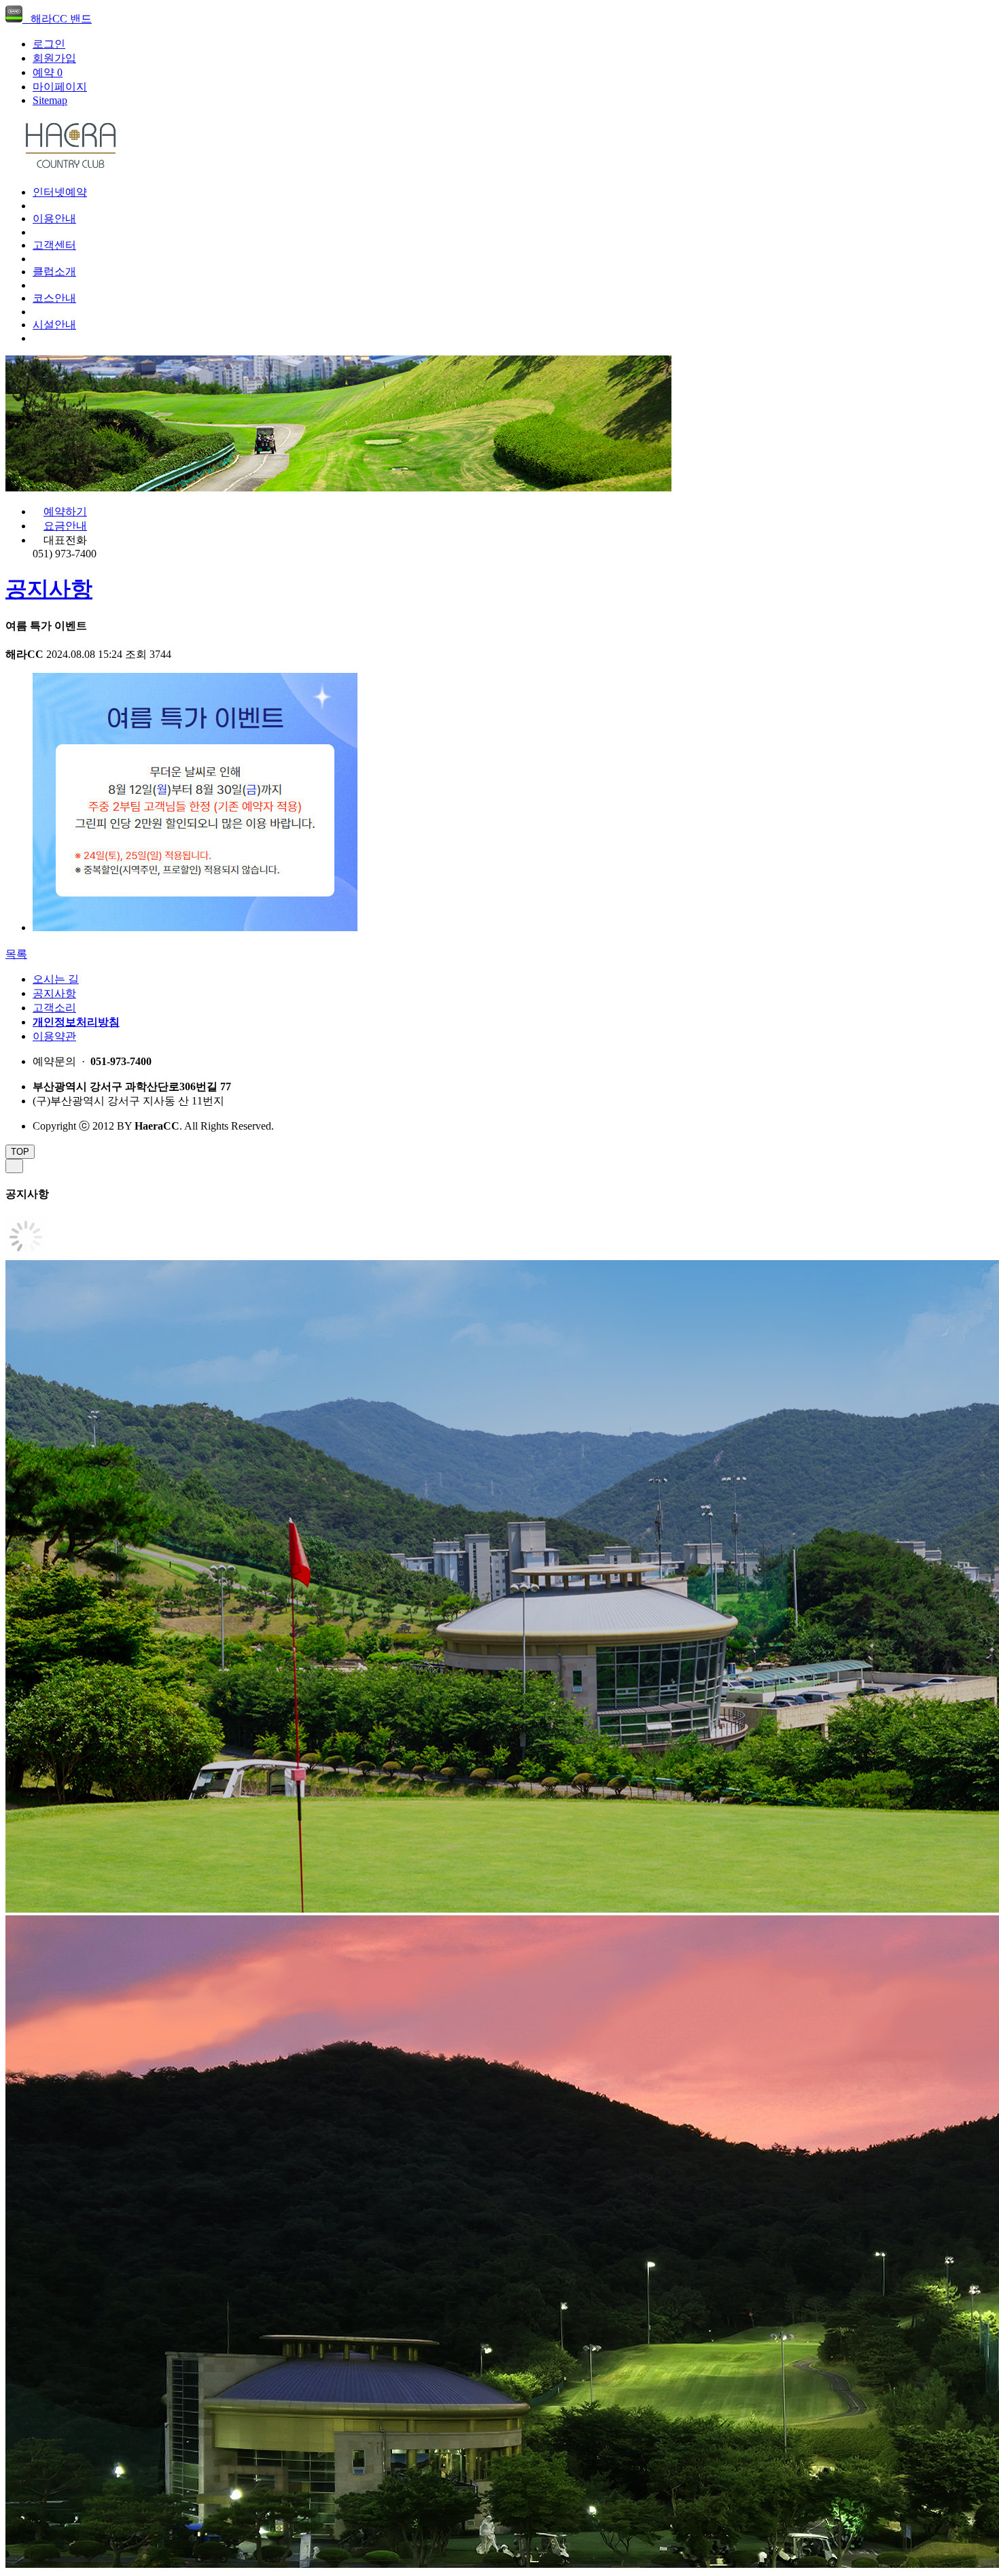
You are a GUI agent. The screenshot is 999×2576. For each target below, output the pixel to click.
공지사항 (49, 589)
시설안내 (54, 325)
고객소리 (54, 1008)
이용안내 (54, 219)
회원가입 (54, 58)
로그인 (49, 44)
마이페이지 (60, 87)
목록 (16, 954)
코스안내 (54, 298)
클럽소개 (54, 272)
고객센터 (54, 245)
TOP (20, 1152)
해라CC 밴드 (57, 19)
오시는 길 (56, 979)
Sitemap (50, 100)
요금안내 (65, 526)
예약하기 (65, 511)
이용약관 (54, 1036)
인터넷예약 (60, 192)
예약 (48, 72)
